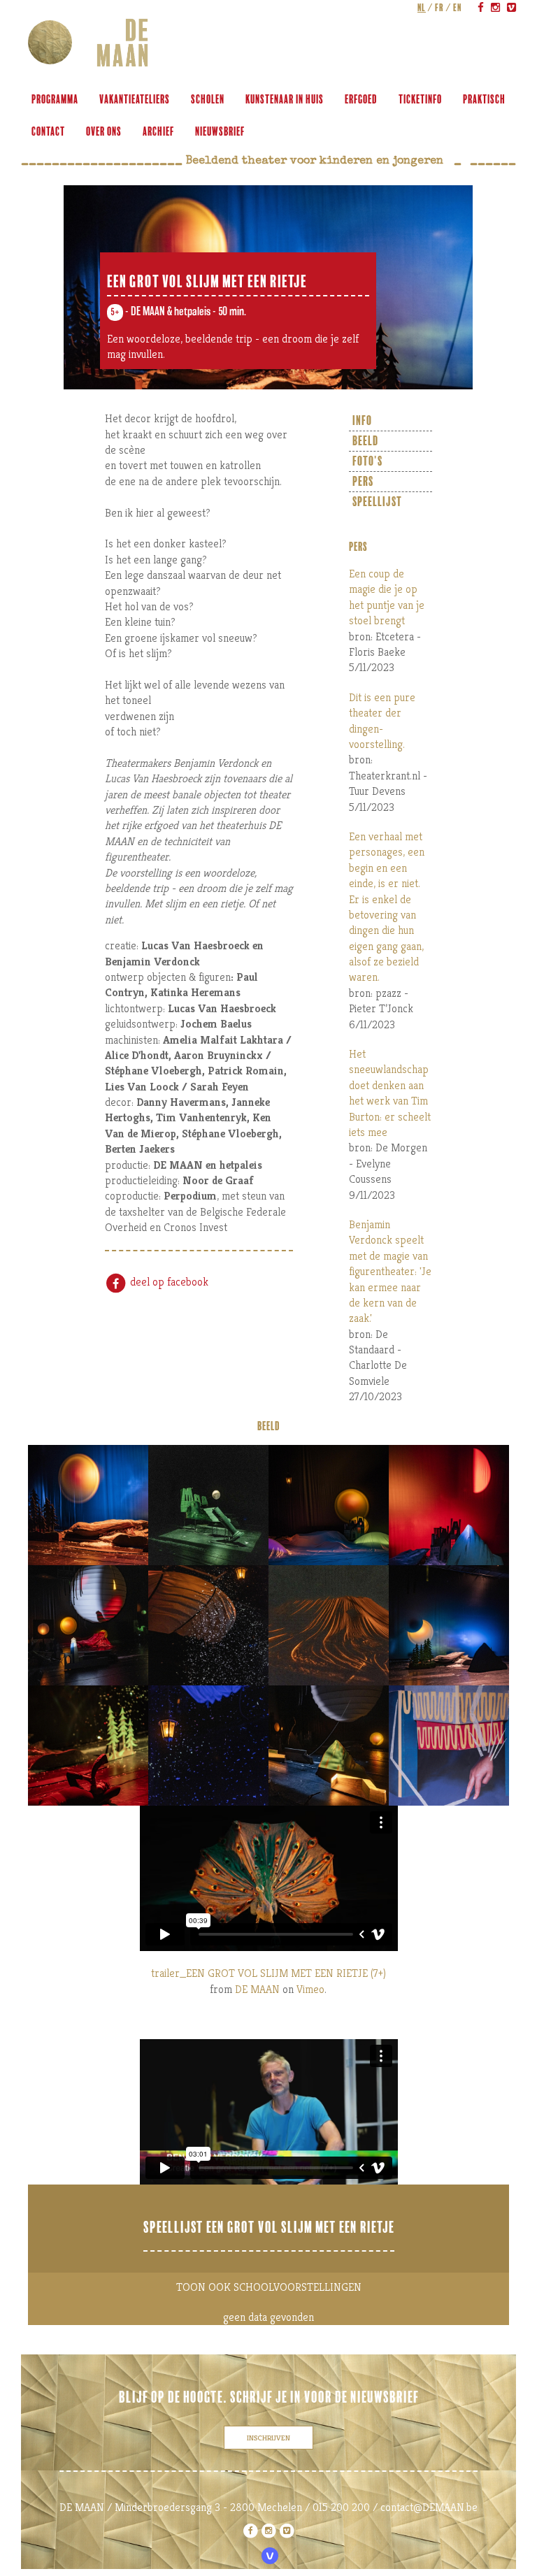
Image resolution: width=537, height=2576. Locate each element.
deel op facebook (168, 1282)
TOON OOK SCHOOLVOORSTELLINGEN (269, 2287)
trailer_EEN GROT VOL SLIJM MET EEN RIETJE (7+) (268, 1973)
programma (55, 100)
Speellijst (377, 502)
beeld (365, 441)
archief (158, 132)
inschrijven (268, 2438)
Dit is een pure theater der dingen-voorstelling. (382, 721)
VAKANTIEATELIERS (135, 100)
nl (422, 8)
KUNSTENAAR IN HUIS (285, 100)
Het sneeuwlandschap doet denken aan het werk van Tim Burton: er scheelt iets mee (390, 1093)
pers (363, 482)
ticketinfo (420, 100)
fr (439, 8)
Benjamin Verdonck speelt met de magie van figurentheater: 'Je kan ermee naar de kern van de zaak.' (390, 1271)
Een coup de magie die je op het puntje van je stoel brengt (387, 597)
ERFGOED (361, 100)
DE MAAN (257, 1989)
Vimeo (310, 1989)
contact (48, 132)
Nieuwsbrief (220, 132)
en (457, 8)
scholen (208, 100)
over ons (104, 132)
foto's (367, 461)
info (362, 421)
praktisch (484, 100)
